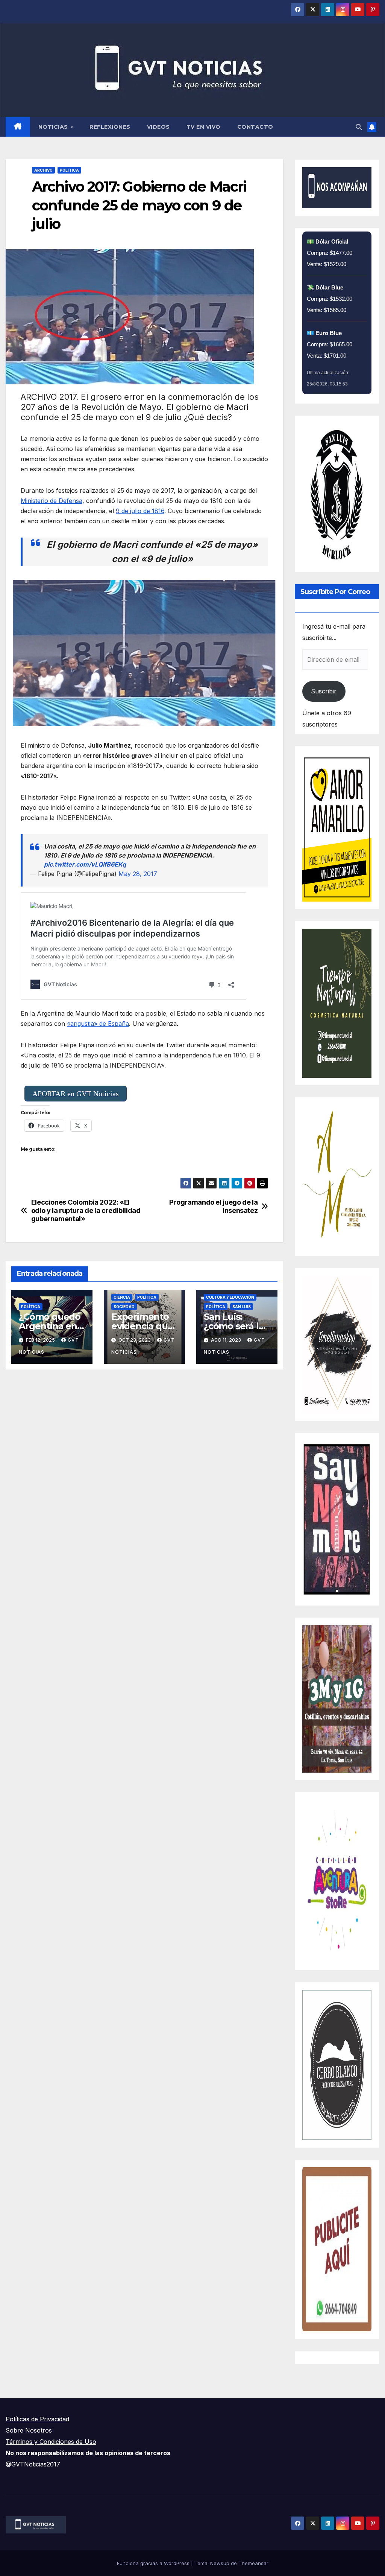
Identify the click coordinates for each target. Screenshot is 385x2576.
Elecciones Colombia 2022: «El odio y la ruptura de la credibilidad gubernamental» (86, 1210)
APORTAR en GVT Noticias (76, 1094)
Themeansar (253, 2563)
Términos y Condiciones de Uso (51, 2442)
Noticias (54, 127)
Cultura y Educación (230, 1297)
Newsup (220, 2563)
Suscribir (324, 691)
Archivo (43, 170)
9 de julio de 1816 (140, 511)
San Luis (242, 1307)
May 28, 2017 (138, 874)
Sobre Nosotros (29, 2430)
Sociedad (124, 1307)
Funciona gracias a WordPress (154, 2563)
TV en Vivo (204, 127)
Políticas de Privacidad (37, 2419)
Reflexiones (110, 127)
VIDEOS (158, 127)
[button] (359, 127)
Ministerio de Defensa (52, 501)
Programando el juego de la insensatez (214, 1206)
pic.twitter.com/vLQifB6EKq (85, 864)
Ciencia (122, 1297)
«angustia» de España (98, 1024)
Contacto (255, 127)
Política (69, 170)
